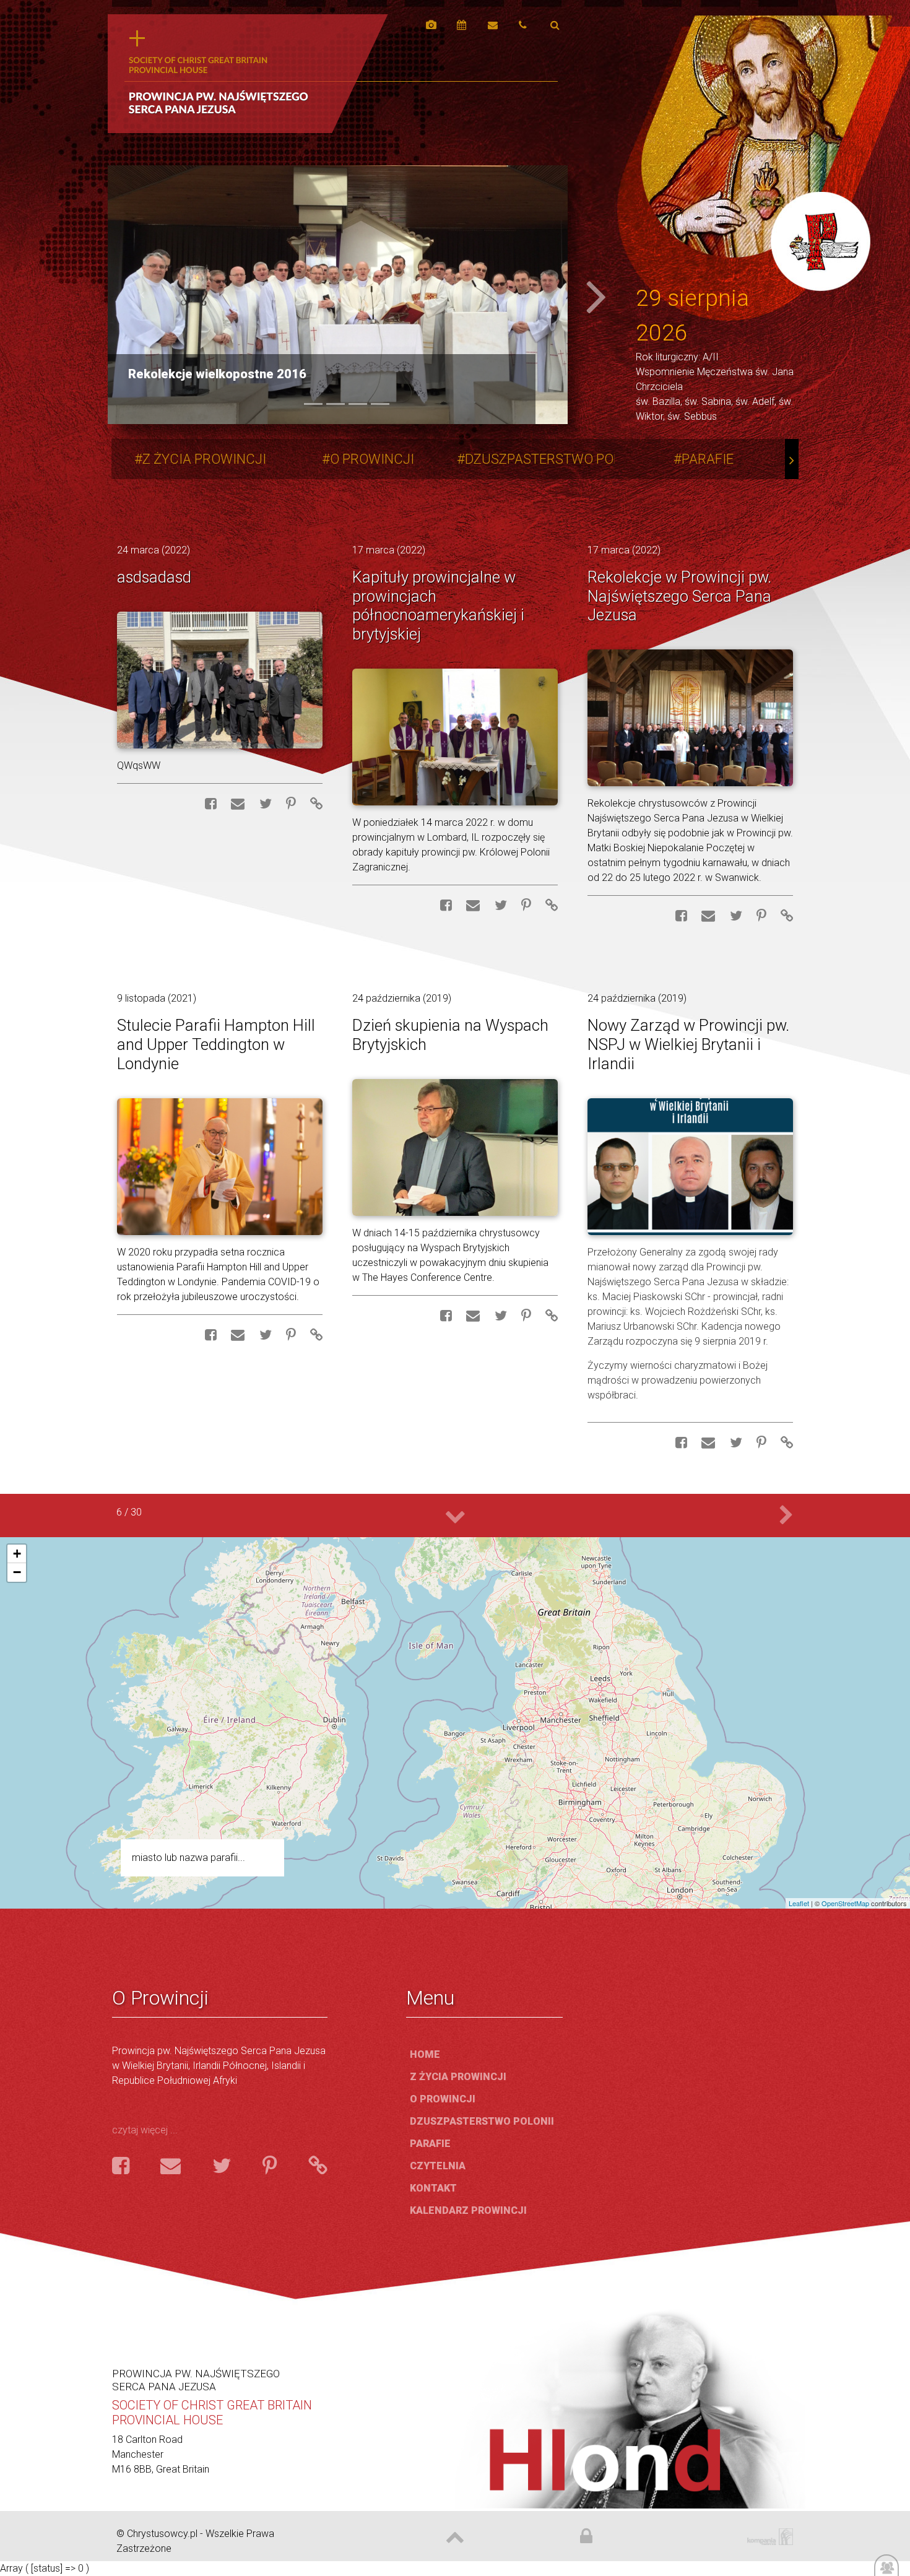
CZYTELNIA (438, 2166)
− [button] (17, 1572)
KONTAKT (433, 2188)
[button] (142, 295)
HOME (425, 2054)
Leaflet (799, 1903)
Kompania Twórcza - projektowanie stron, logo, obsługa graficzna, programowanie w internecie (768, 2537)
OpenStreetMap (845, 1903)
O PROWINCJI (372, 459)
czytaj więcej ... (145, 2130)
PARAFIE (708, 459)
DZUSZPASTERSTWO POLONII (555, 459)
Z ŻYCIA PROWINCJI (204, 459)
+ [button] (17, 1554)
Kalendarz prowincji (468, 2210)
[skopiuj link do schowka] (310, 804)
